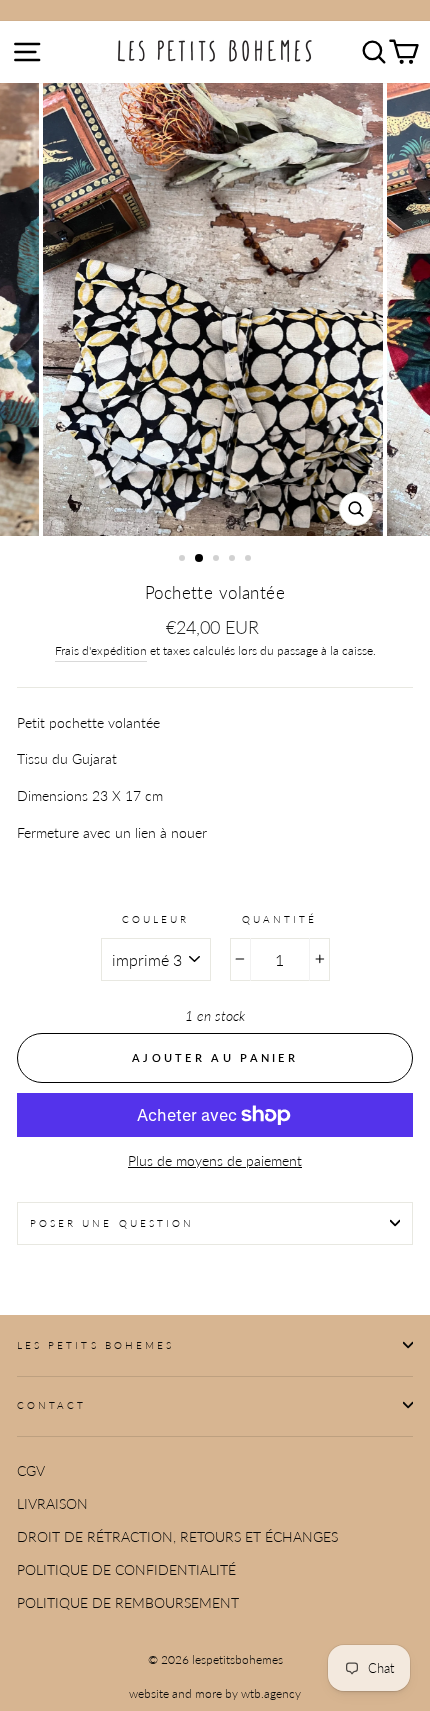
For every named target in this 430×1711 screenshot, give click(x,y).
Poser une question (112, 1223)
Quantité (279, 919)
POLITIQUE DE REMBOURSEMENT (128, 1603)
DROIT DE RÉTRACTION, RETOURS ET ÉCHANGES (177, 1537)
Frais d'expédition (101, 650)
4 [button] (234, 560)
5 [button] (250, 560)
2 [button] (200, 559)
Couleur (155, 919)
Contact (51, 1405)
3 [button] (218, 560)
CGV (31, 1471)
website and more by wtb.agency (215, 1693)
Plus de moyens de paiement (215, 1161)
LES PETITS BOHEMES (95, 1345)
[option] (215, 309)
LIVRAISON (52, 1504)
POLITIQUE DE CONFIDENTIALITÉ (126, 1570)
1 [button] (184, 560)
